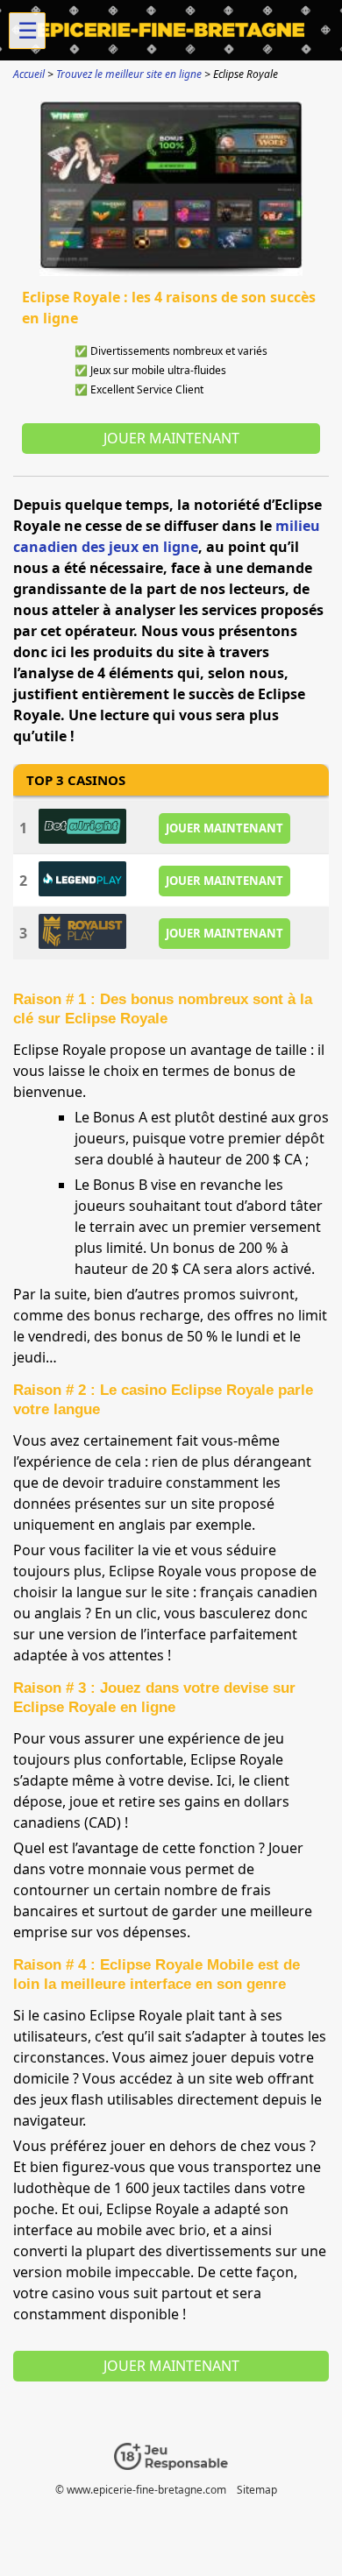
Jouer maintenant (171, 438)
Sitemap (257, 2490)
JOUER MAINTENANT (224, 828)
